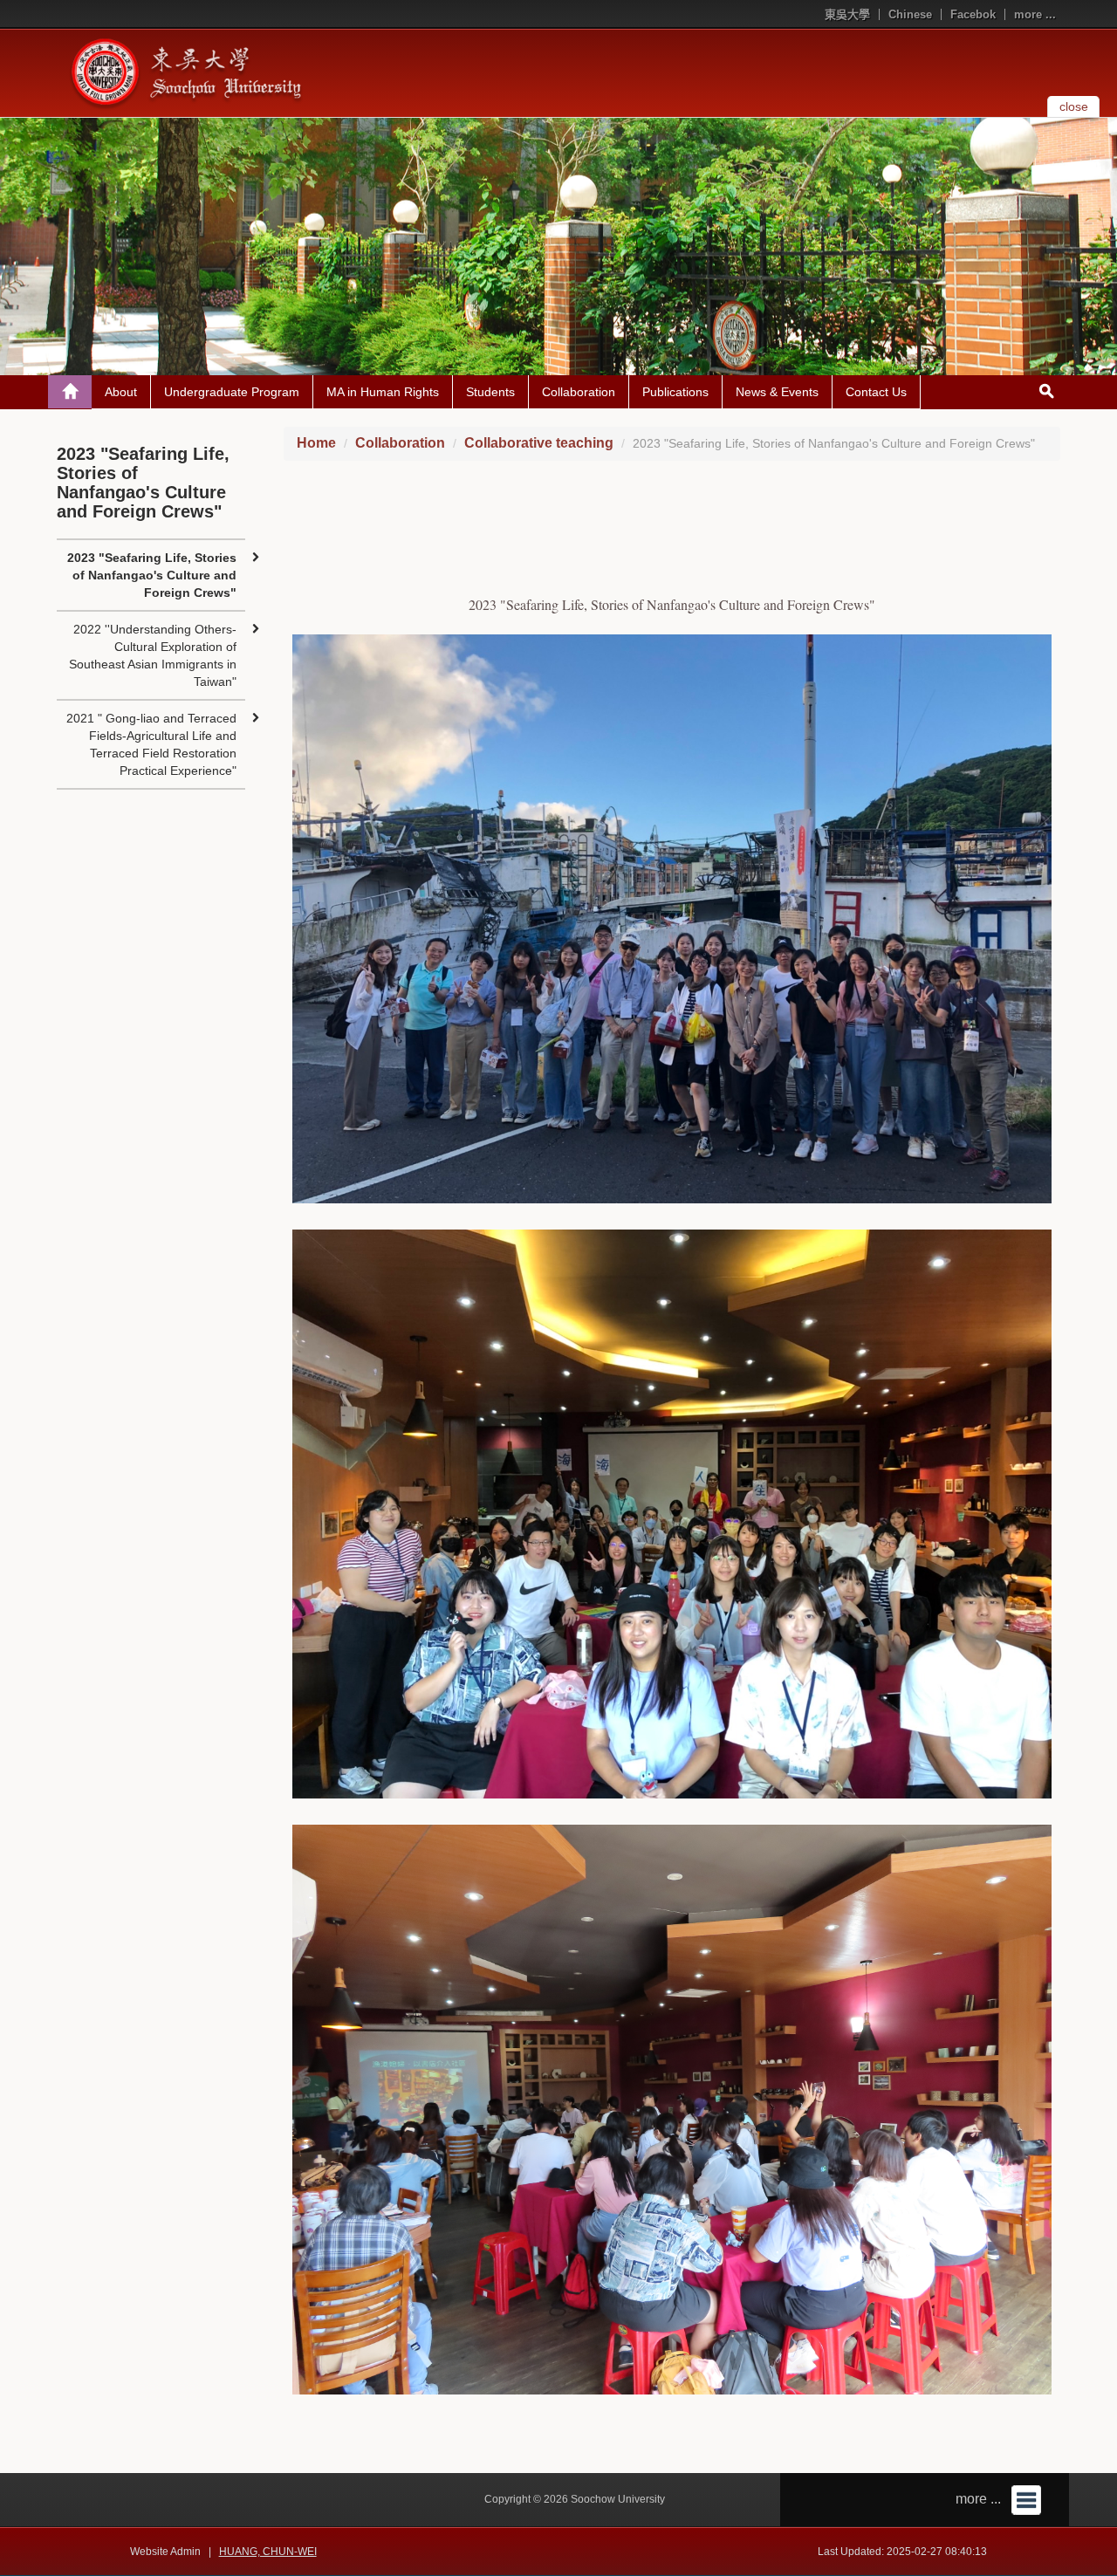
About (121, 392)
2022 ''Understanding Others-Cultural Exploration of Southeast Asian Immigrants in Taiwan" (153, 655)
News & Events (777, 392)
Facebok (973, 14)
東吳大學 (847, 14)
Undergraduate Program (232, 392)
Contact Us (876, 392)
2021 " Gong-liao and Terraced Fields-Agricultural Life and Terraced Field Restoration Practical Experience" (151, 744)
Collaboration (579, 392)
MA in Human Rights (383, 392)
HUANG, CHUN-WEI (268, 2552)
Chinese (910, 14)
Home (316, 443)
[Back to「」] (70, 392)
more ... (1035, 14)
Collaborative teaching (539, 443)
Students (490, 392)
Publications (675, 392)
